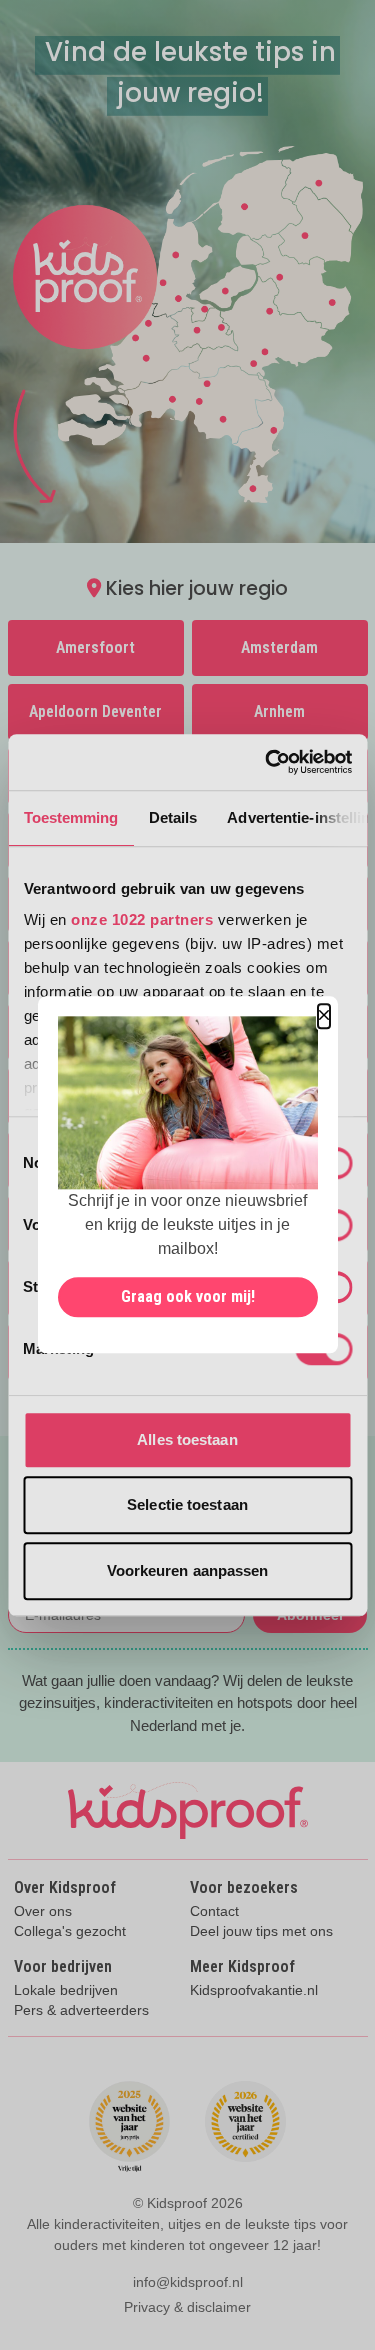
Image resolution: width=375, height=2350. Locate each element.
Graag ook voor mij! (188, 1297)
